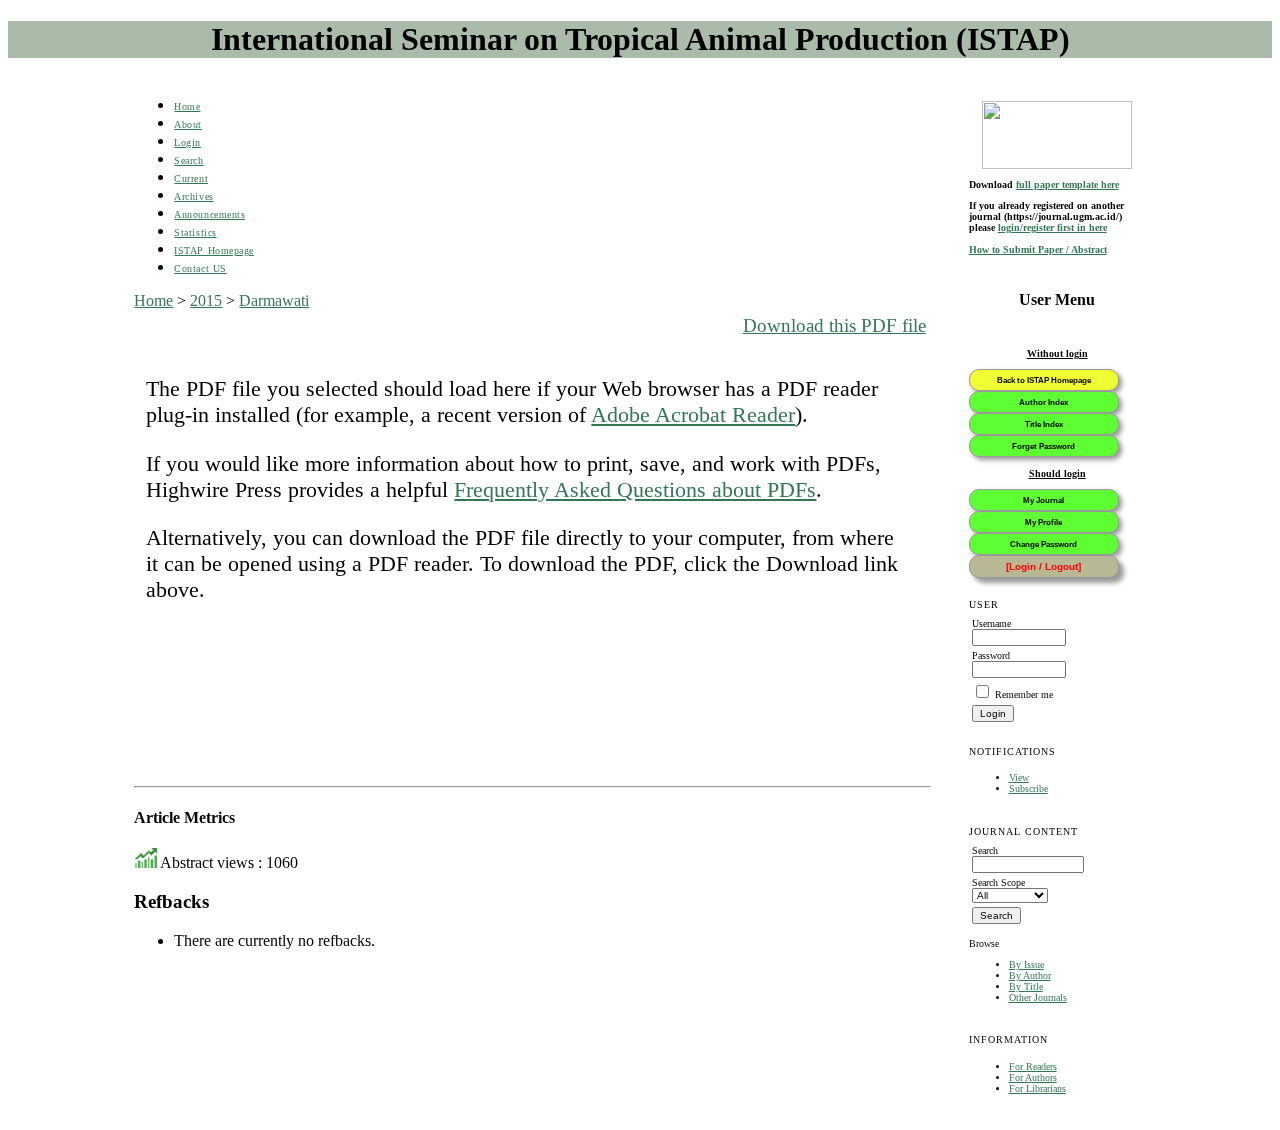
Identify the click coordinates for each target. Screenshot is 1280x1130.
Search (188, 160)
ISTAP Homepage (213, 250)
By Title (1026, 986)
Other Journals (1038, 997)
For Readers (1033, 1066)
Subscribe (1028, 788)
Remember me (1024, 694)
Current (191, 178)
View (1019, 777)
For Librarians (1037, 1088)
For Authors (1033, 1077)
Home (187, 106)
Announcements (209, 214)
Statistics (195, 232)
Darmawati (274, 300)
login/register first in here (1052, 227)
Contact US (200, 268)
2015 (206, 300)
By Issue (1026, 964)
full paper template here (1067, 184)
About (188, 124)
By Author (1030, 975)
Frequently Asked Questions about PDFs (635, 489)
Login (187, 142)
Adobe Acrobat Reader (693, 414)
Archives (193, 196)
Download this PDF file (834, 325)
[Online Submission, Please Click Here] (1057, 135)
